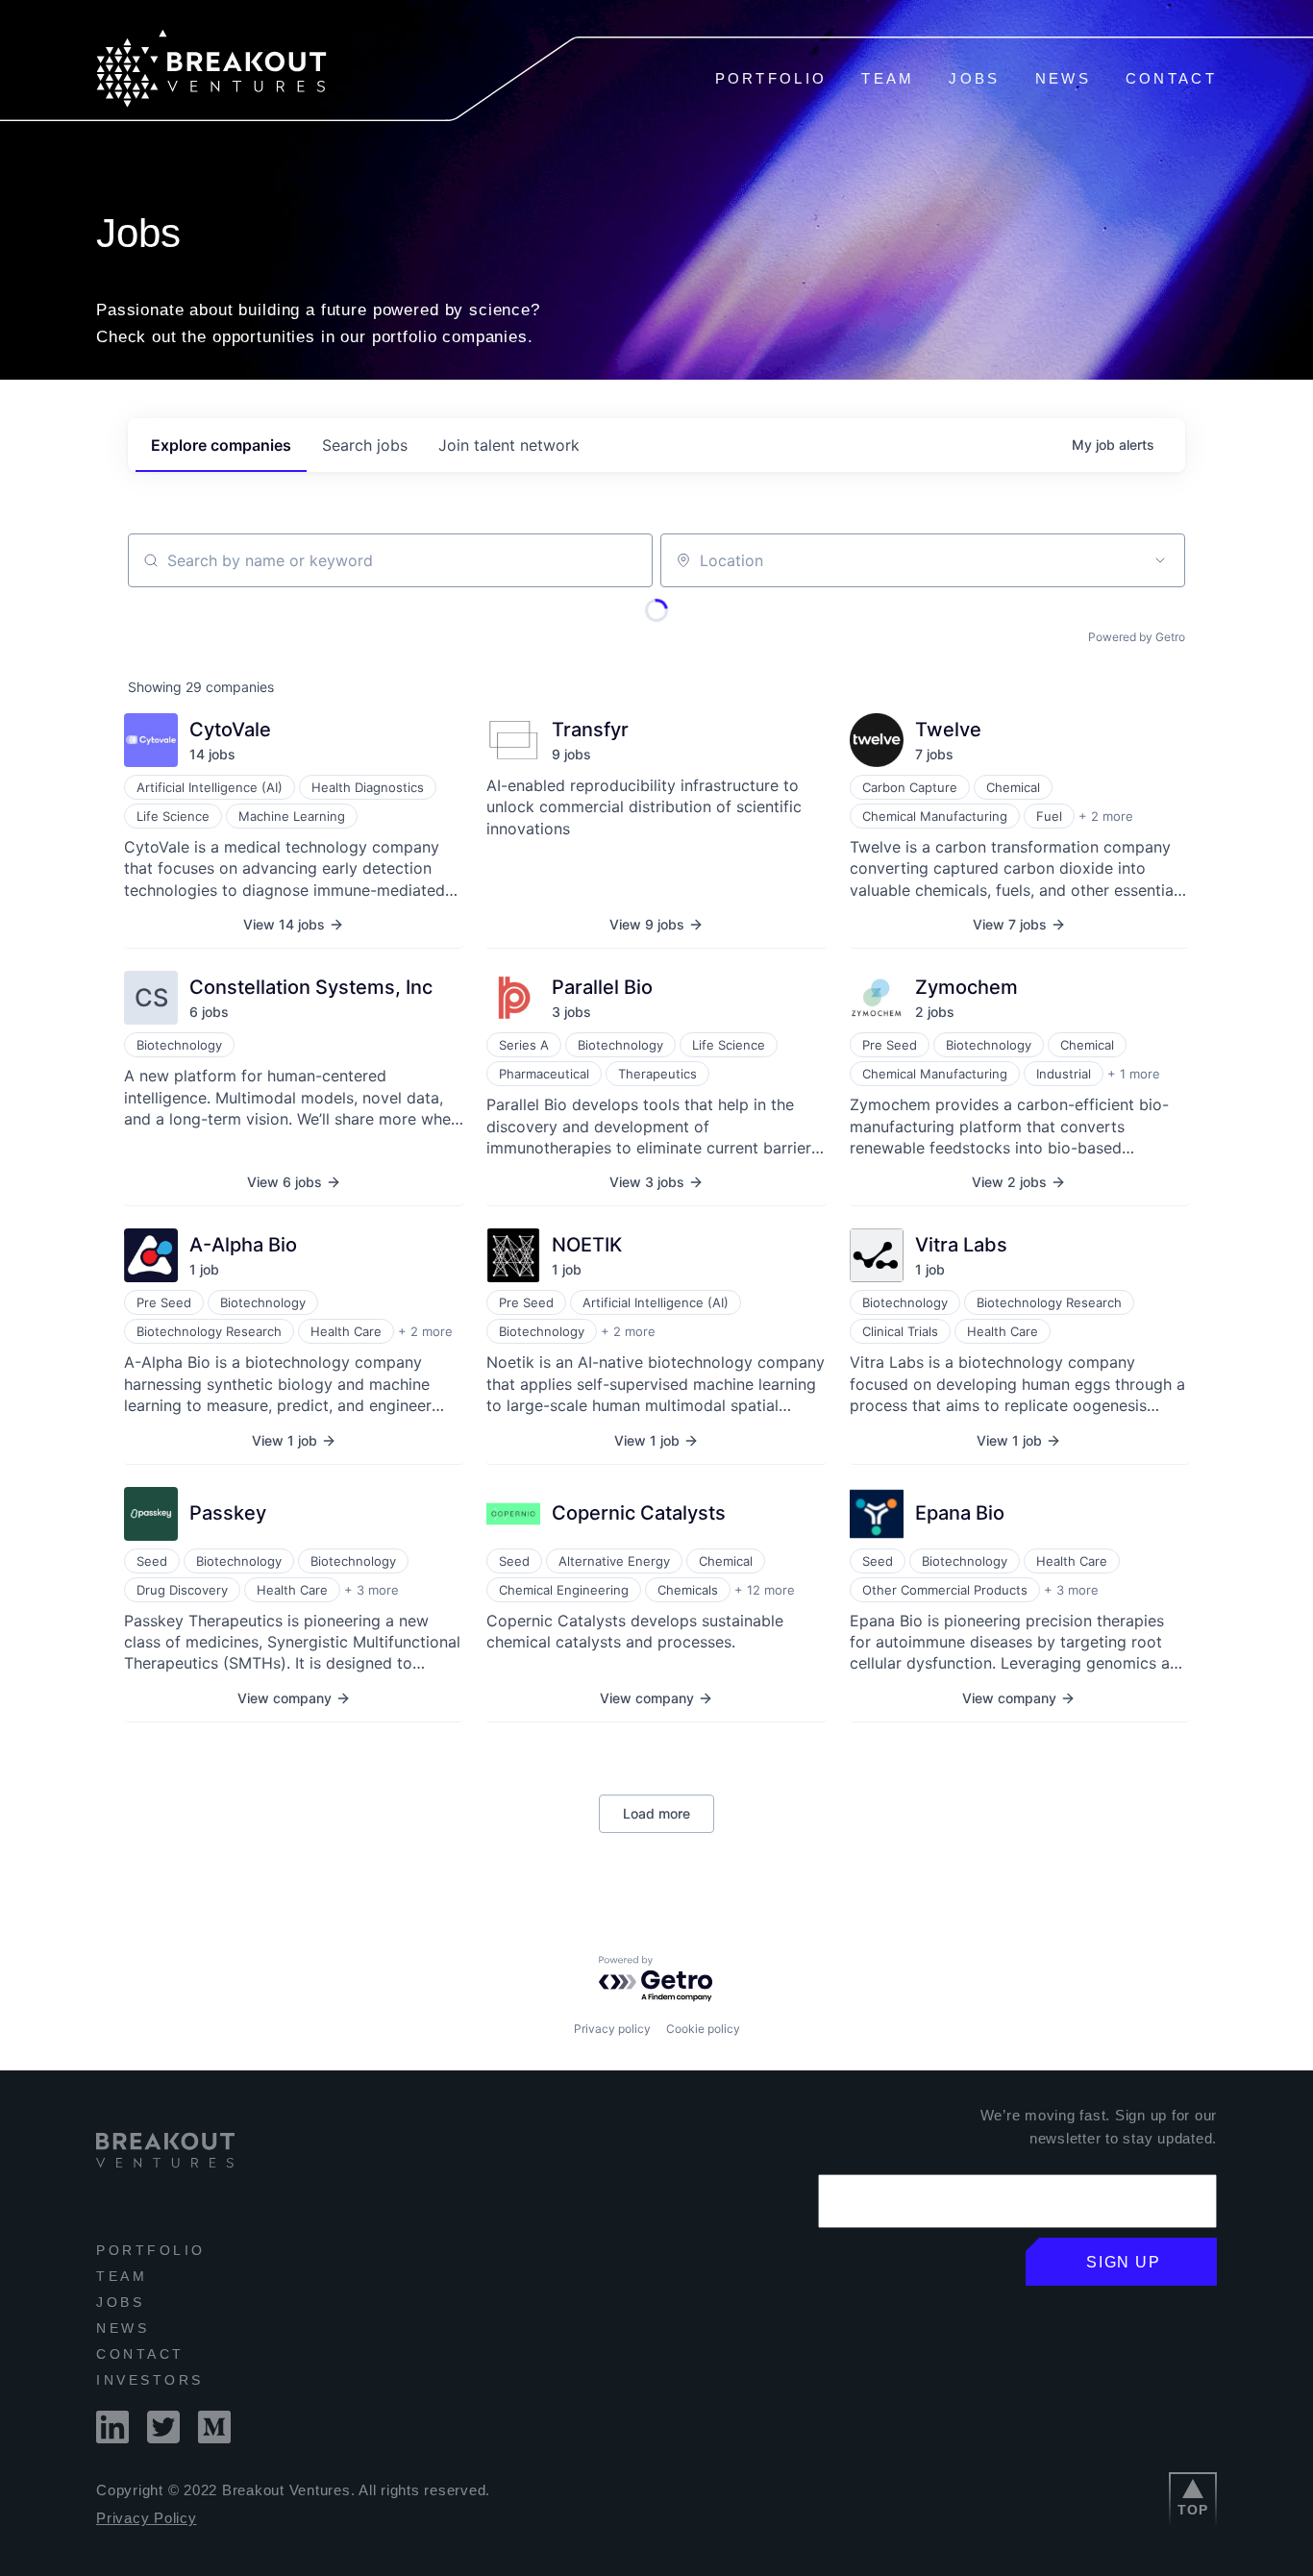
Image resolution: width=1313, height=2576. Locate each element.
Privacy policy (612, 2029)
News (1063, 78)
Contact (1171, 78)
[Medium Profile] (214, 2438)
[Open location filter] (1160, 560)
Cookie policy (703, 2029)
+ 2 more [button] (1106, 816)
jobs (365, 445)
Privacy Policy (147, 2518)
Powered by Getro (1137, 637)
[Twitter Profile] (163, 2438)
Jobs (974, 78)
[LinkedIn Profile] (112, 2438)
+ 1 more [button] (1134, 1074)
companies (221, 445)
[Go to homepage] (211, 102)
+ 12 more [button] (765, 1590)
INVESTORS (150, 2380)
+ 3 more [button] (372, 1590)
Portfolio (771, 78)
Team (888, 78)
